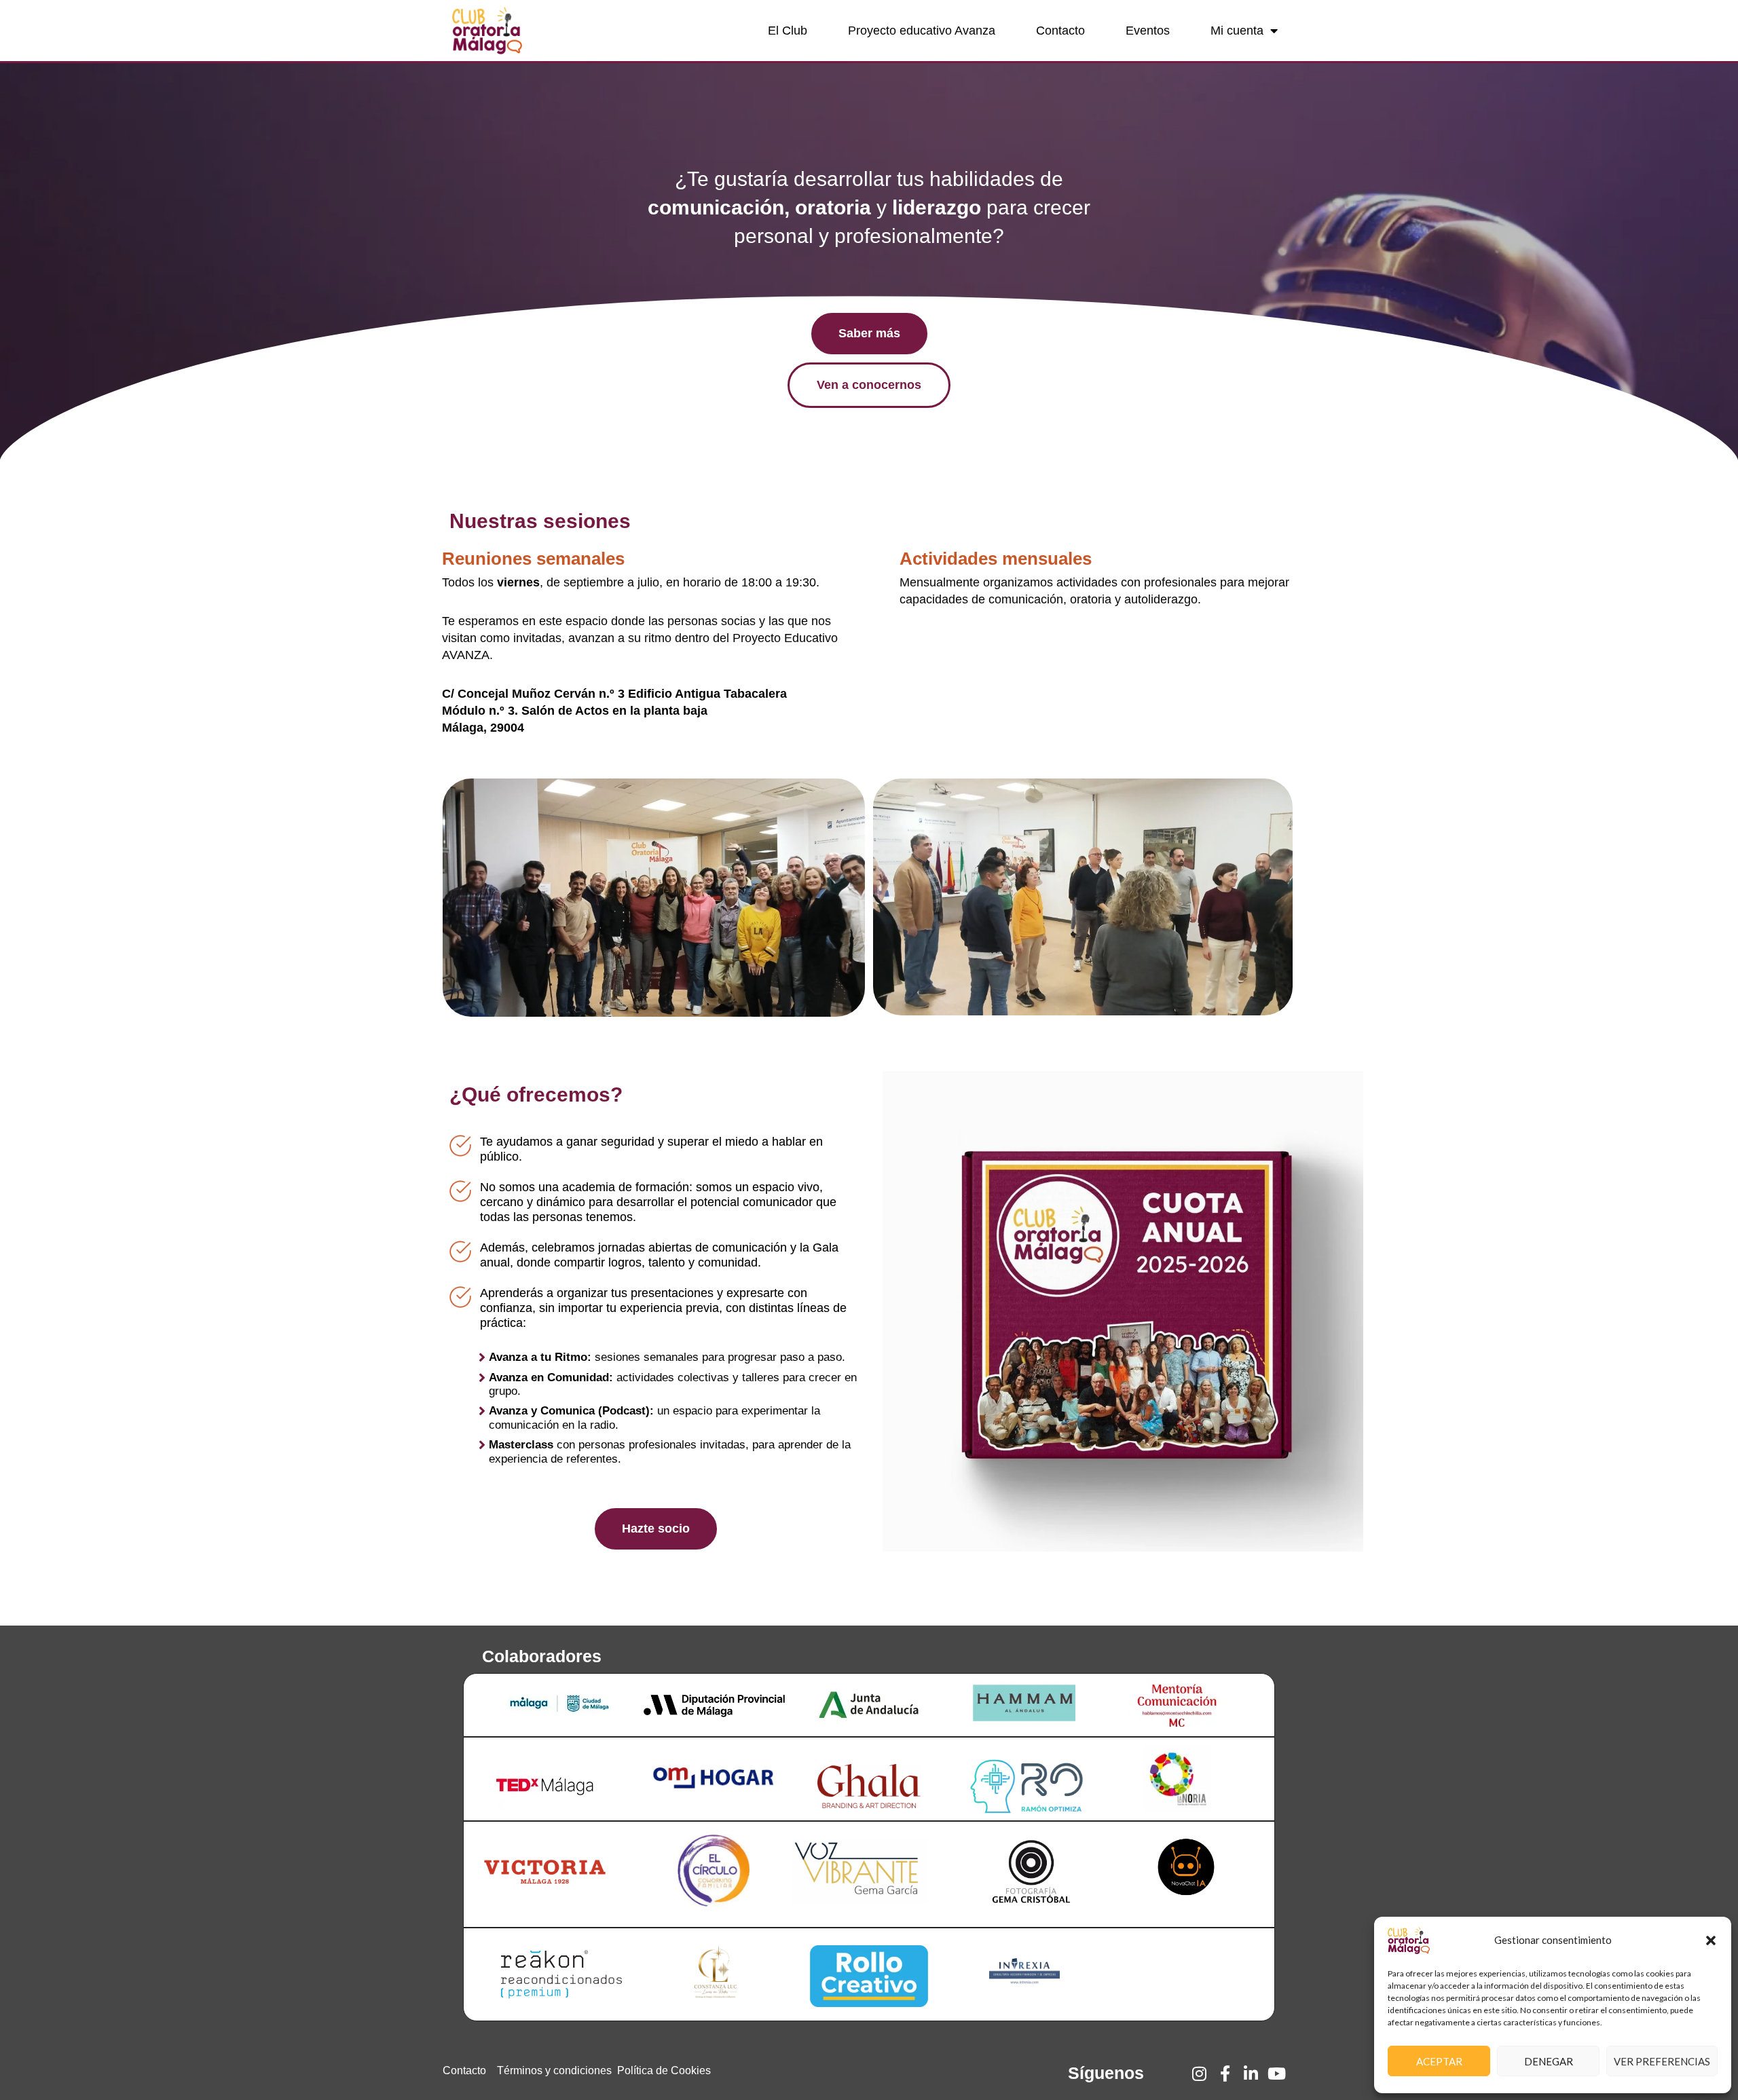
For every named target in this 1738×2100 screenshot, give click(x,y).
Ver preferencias (1662, 2061)
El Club (788, 31)
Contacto (1060, 31)
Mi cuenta (1237, 31)
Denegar (1549, 2061)
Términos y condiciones (554, 2070)
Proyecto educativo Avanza (922, 31)
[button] (1711, 1940)
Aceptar (1439, 2061)
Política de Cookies (664, 2070)
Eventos (1148, 31)
